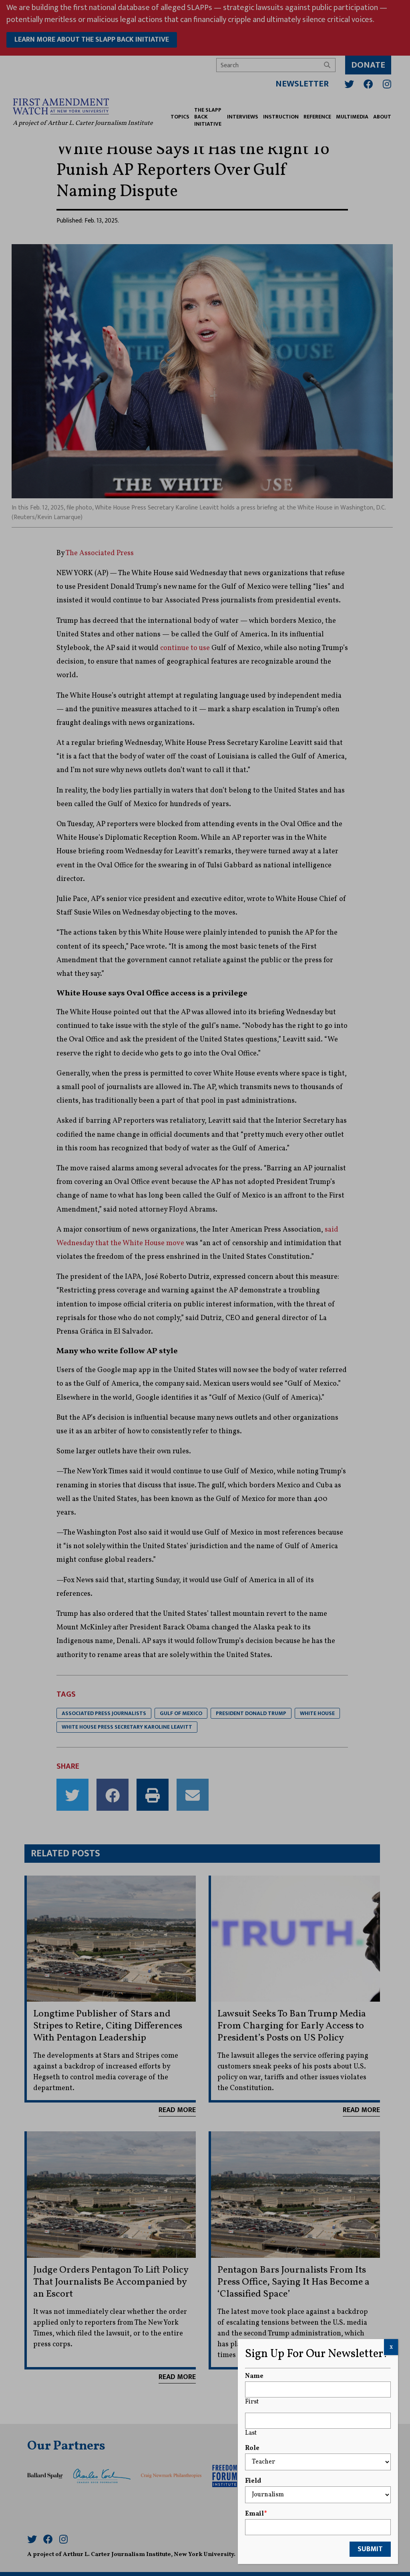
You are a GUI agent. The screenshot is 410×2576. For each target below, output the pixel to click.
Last (251, 2433)
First (252, 2402)
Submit (370, 2549)
